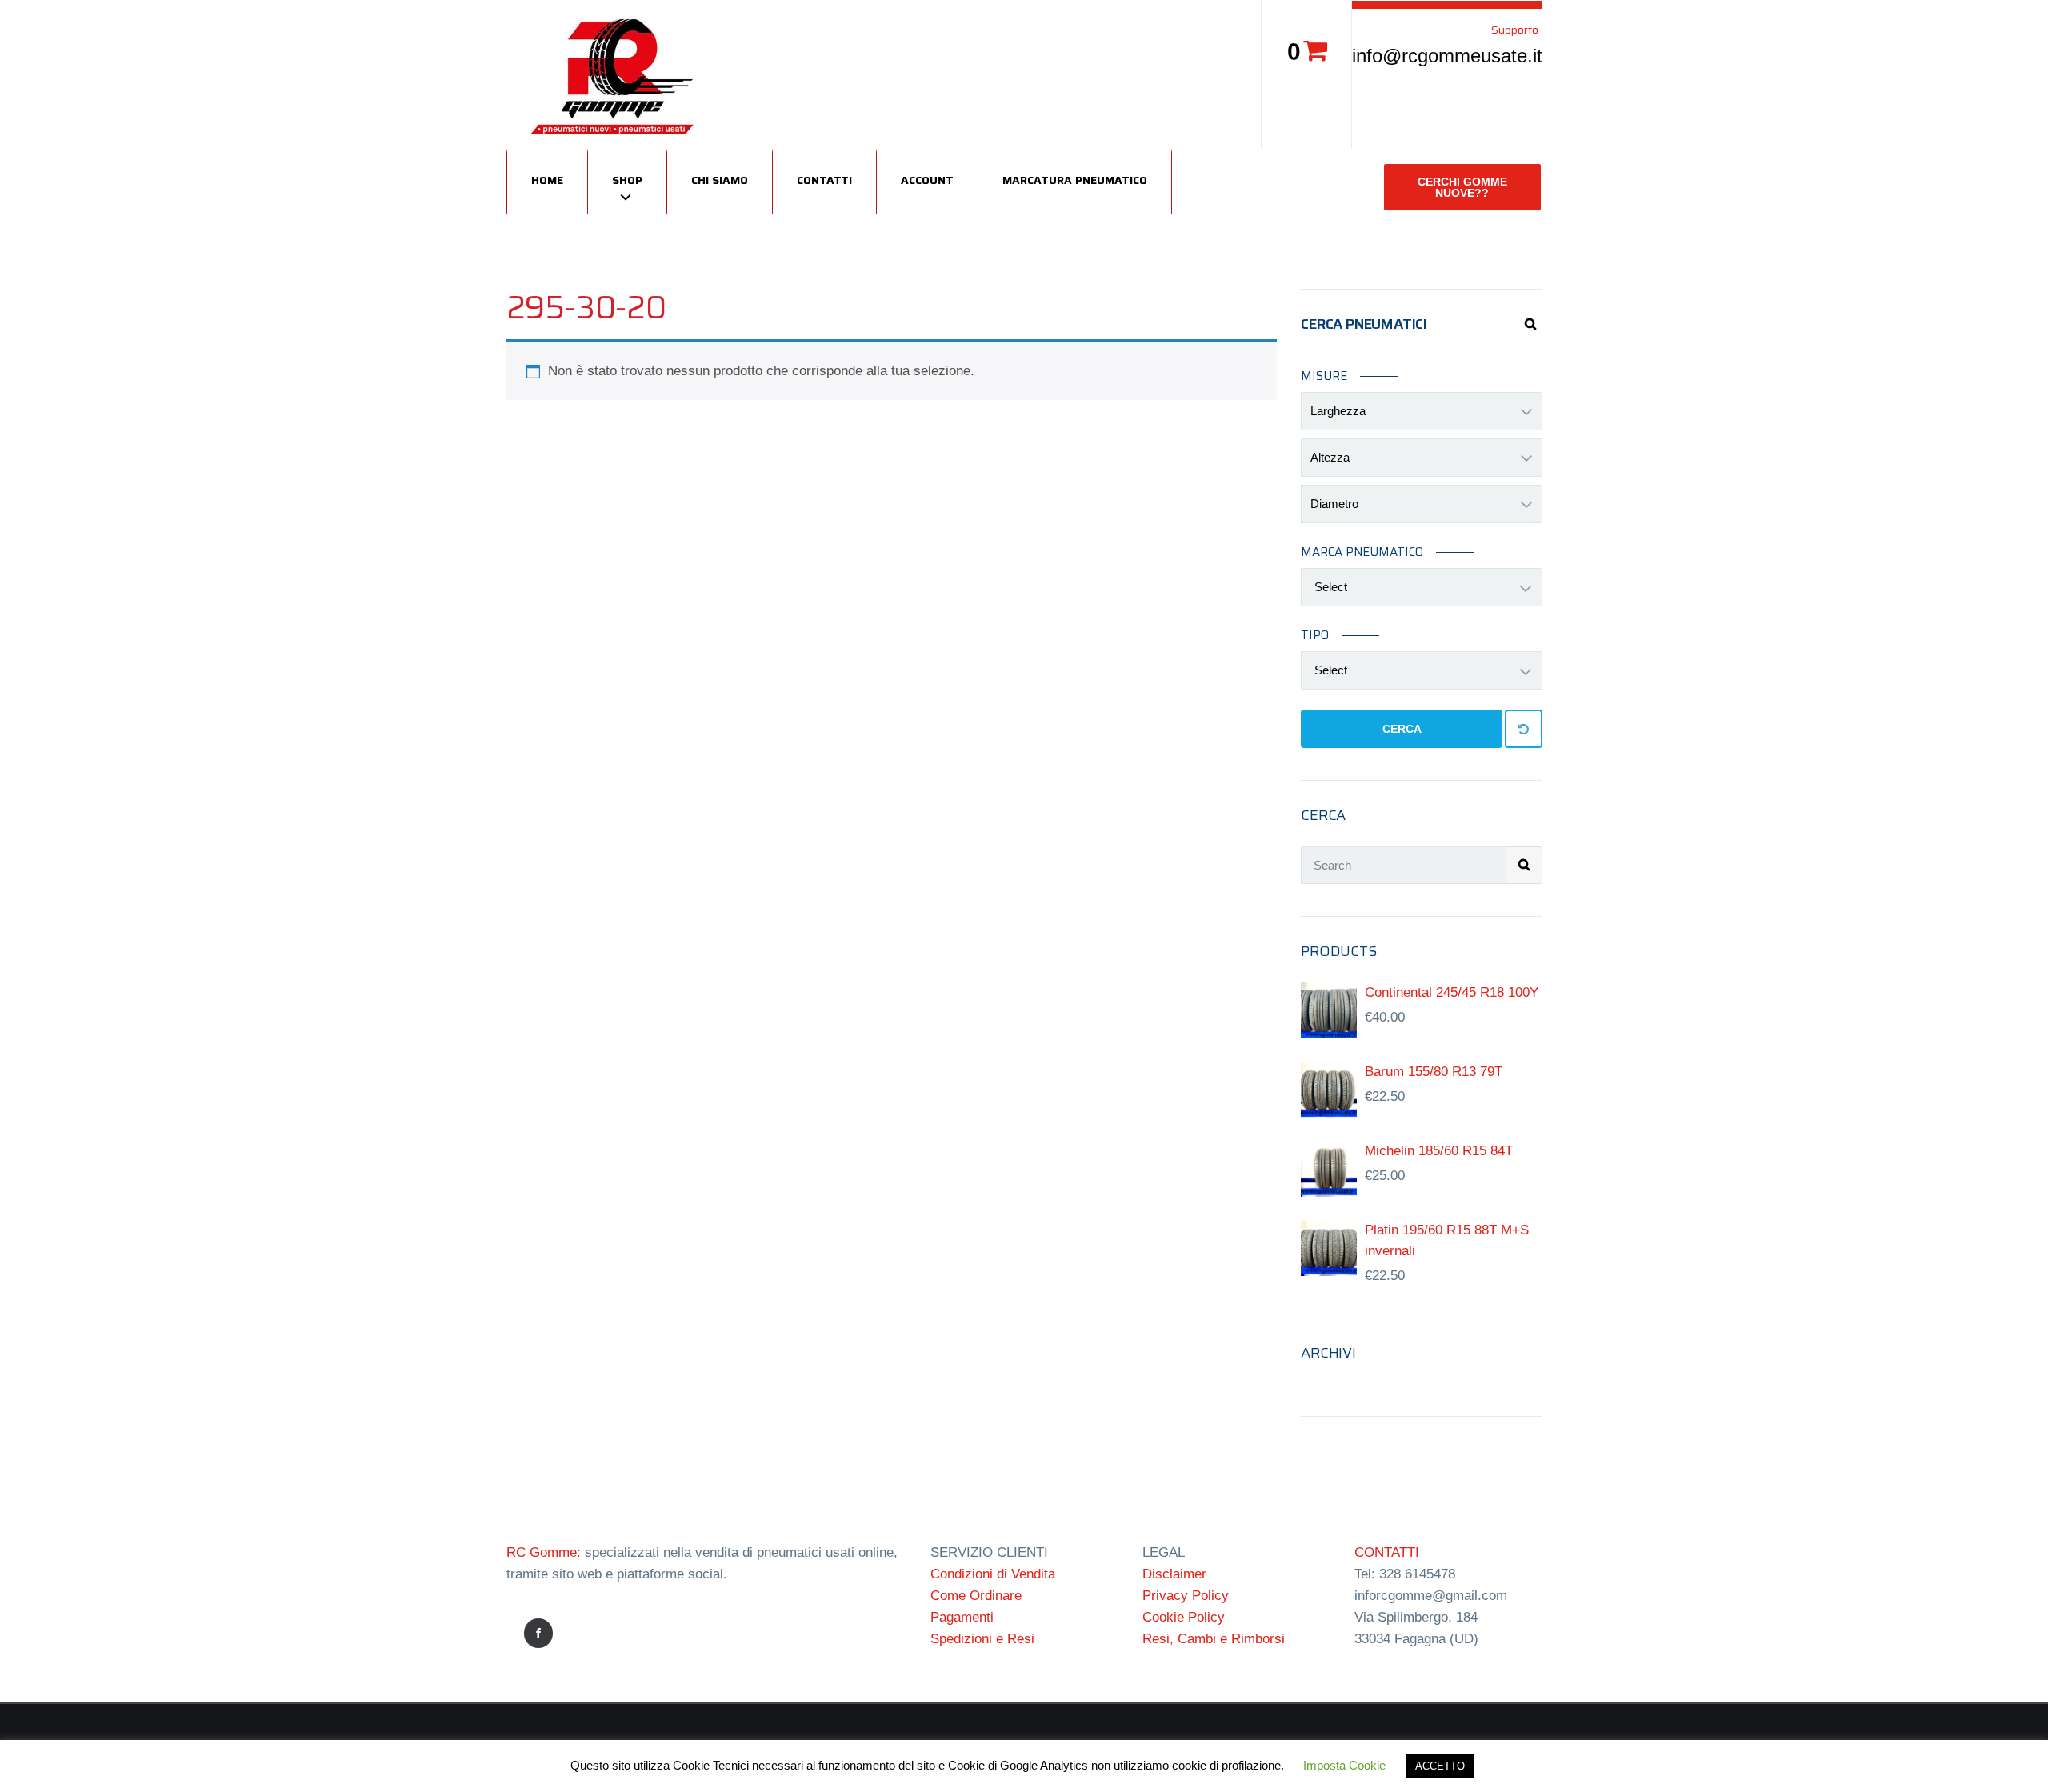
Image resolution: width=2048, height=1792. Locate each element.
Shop (627, 180)
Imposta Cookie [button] (1344, 1765)
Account (927, 180)
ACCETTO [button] (1440, 1766)
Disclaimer (1174, 1574)
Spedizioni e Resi (982, 1639)
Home (547, 180)
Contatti (824, 180)
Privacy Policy (1186, 1596)
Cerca (1402, 729)
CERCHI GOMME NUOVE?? (1462, 187)
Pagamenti (962, 1617)
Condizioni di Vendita (993, 1574)
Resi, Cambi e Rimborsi (1214, 1639)
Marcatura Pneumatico (1075, 180)
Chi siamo (720, 180)
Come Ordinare (976, 1596)
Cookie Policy (1184, 1617)
